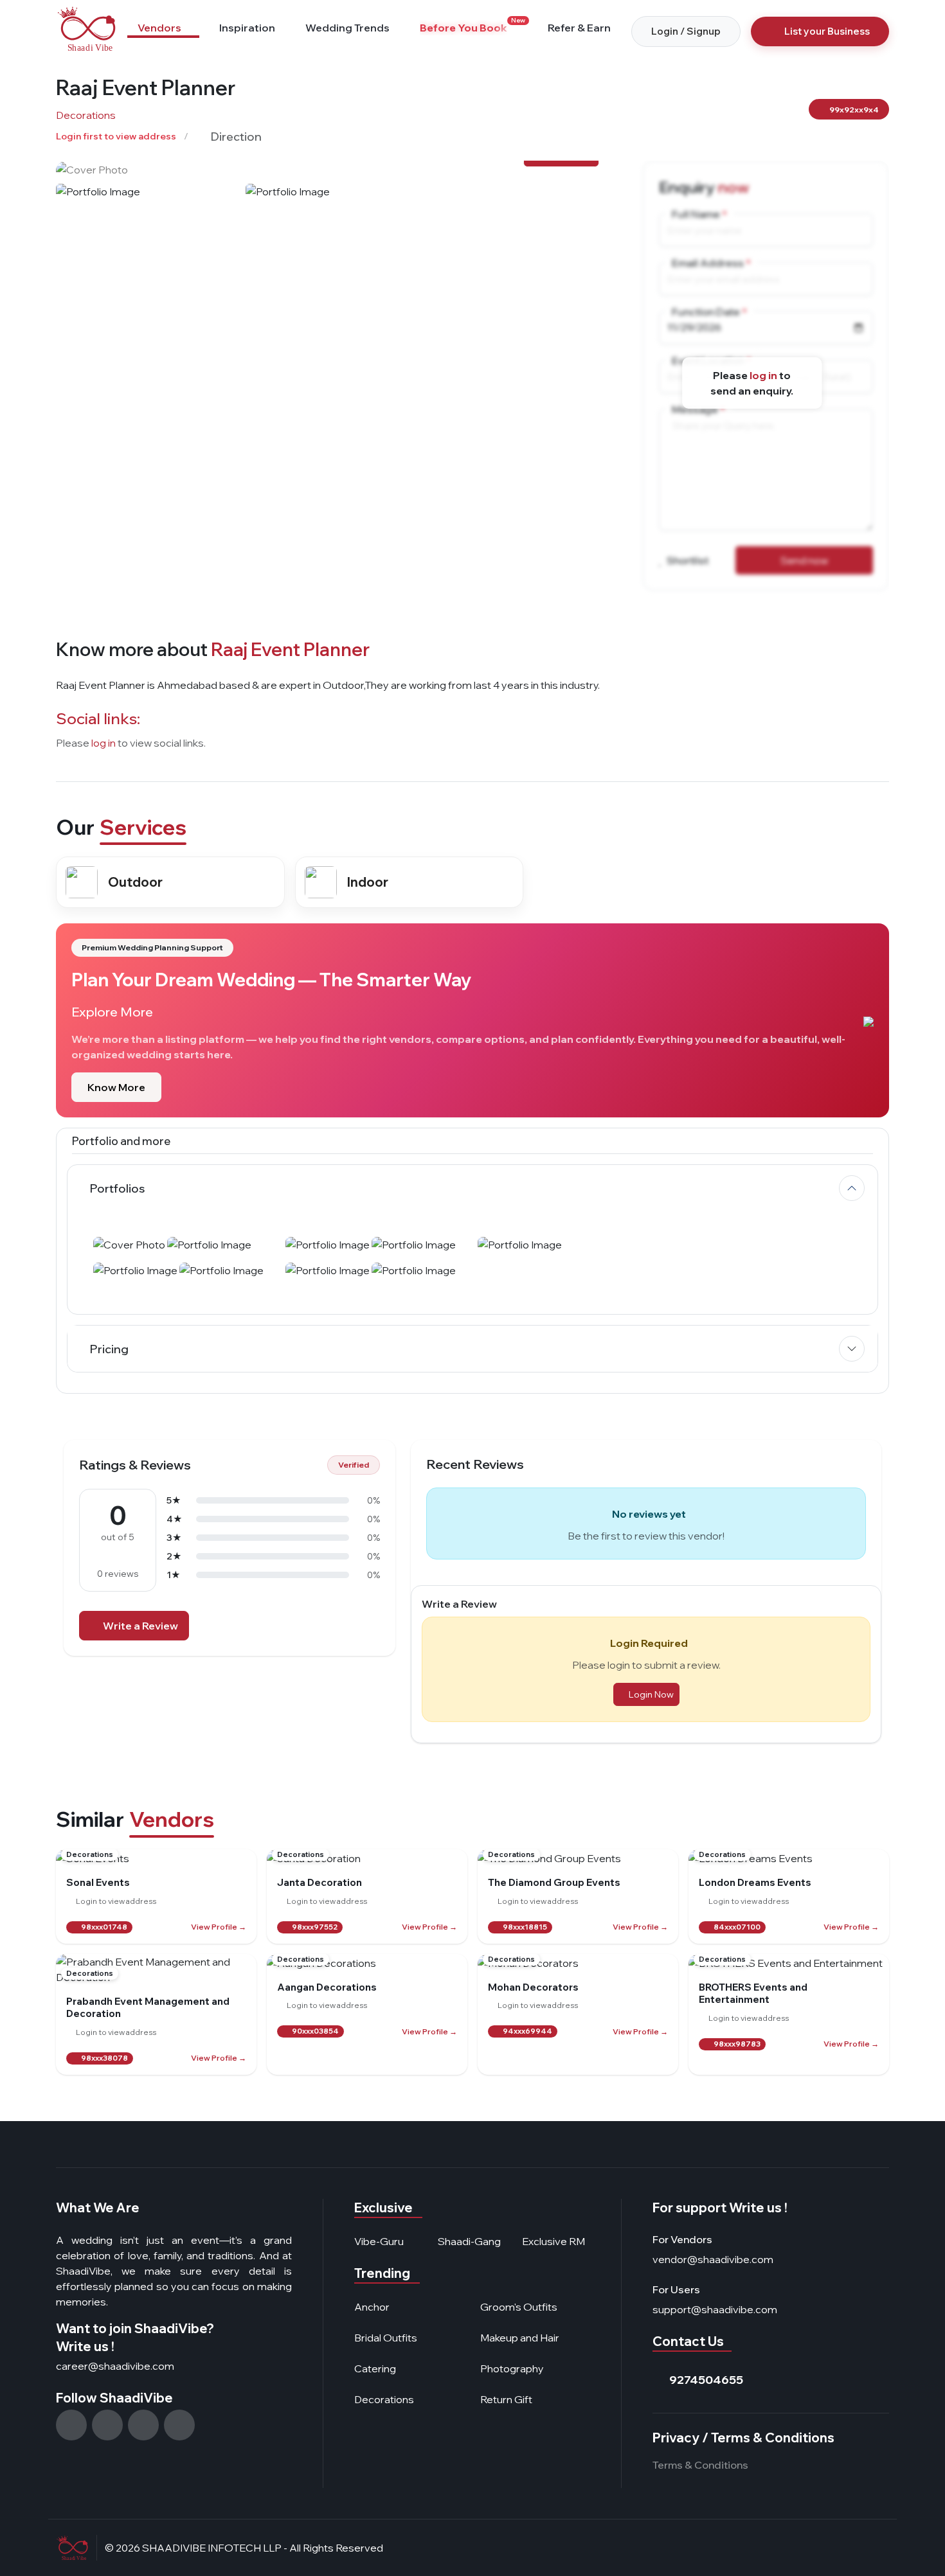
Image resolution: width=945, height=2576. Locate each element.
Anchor (372, 2307)
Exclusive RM (553, 2241)
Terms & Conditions (700, 2465)
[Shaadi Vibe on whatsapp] (143, 2425)
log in (763, 375)
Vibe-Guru (379, 2241)
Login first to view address (116, 136)
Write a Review (140, 1626)
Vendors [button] (159, 28)
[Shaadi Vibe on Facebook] (107, 2425)
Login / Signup (686, 31)
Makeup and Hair (520, 2338)
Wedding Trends (347, 28)
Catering (375, 2368)
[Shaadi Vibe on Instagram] (71, 2425)
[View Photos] (333, 169)
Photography (512, 2368)
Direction (235, 137)
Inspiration (247, 28)
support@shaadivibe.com (715, 2309)
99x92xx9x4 (853, 110)
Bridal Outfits (386, 2338)
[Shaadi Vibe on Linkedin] (179, 2425)
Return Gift (506, 2399)
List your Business (827, 31)
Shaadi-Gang (469, 2241)
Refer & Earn (579, 28)
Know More (116, 1087)
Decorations (86, 115)
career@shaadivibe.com (115, 2366)
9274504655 (706, 2380)
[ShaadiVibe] (86, 29)
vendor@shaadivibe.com (713, 2259)
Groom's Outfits (519, 2307)
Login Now (651, 1694)
